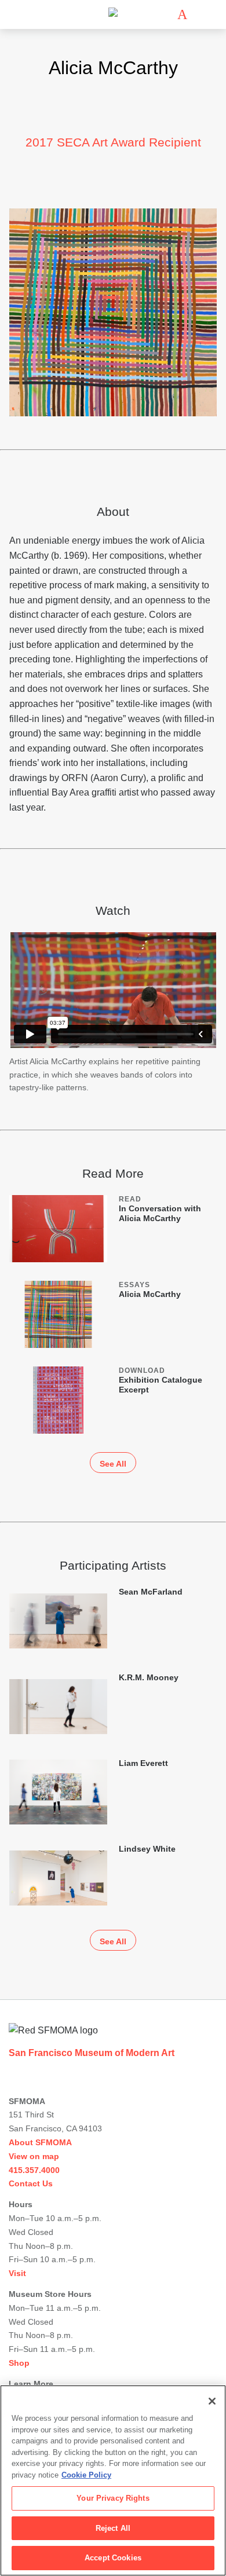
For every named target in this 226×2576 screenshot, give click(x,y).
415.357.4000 (34, 2170)
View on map (34, 2156)
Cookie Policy (86, 2475)
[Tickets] (182, 14)
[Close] (212, 2401)
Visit (17, 2273)
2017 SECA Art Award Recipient (113, 142)
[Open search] (199, 15)
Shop (19, 2363)
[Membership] (165, 14)
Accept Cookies (113, 2558)
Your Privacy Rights (113, 2498)
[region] (113, 2480)
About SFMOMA (40, 2142)
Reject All (113, 2528)
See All (113, 1464)
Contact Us (31, 2183)
